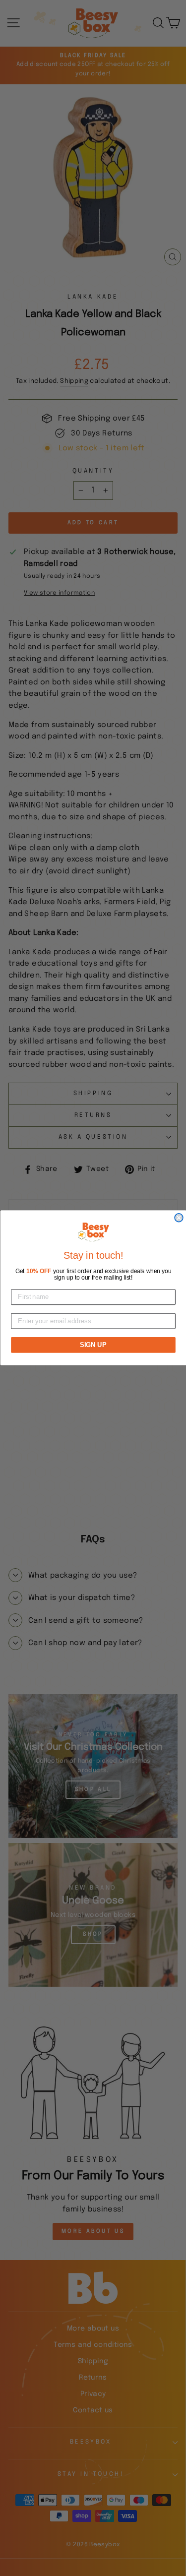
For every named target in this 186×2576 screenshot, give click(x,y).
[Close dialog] (179, 1218)
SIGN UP (93, 1345)
